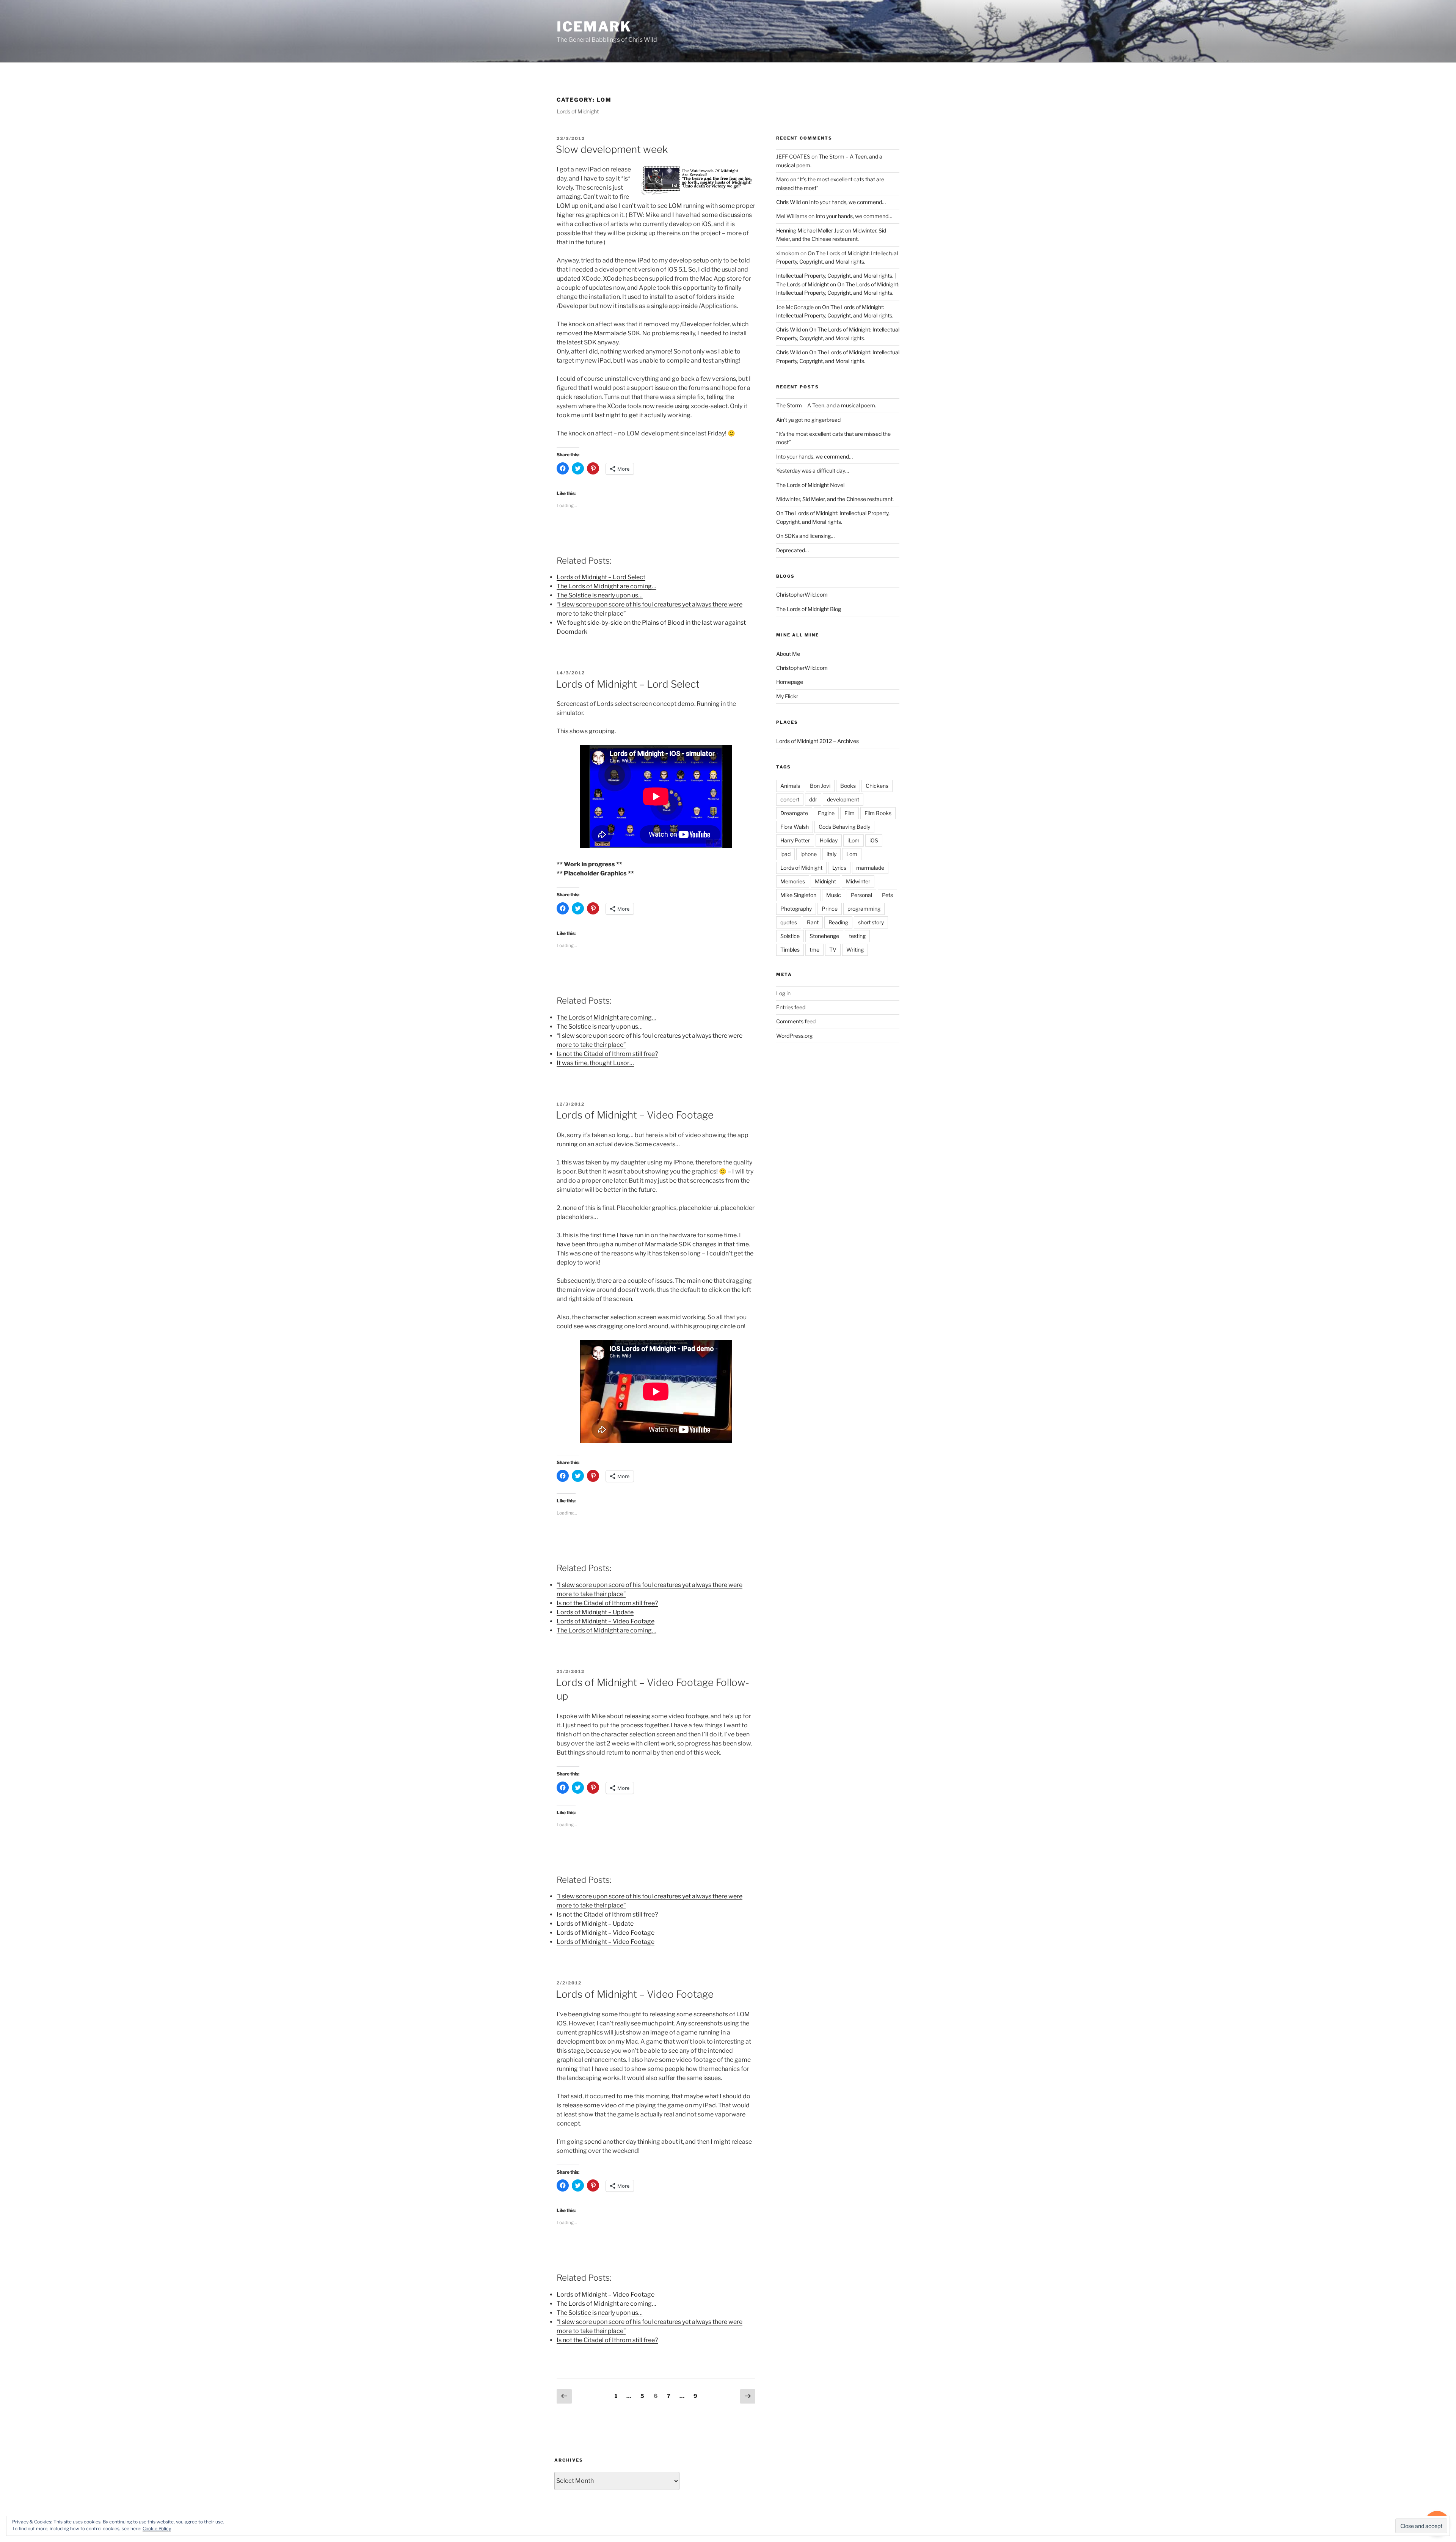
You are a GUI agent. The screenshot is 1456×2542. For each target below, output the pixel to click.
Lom (852, 854)
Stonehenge (824, 936)
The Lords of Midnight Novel (810, 485)
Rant (813, 922)
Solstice (790, 936)
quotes (789, 922)
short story (871, 922)
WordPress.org (794, 1036)
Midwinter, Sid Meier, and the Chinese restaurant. (835, 499)
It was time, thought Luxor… (595, 1063)
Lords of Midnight (801, 868)
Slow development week (612, 149)
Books (848, 786)
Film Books (878, 813)
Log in (783, 993)
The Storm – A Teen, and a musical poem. (826, 405)
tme (814, 950)
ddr (813, 799)
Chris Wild (788, 202)
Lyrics (839, 868)
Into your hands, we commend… (847, 202)
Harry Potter (795, 840)
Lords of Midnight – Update (595, 1612)
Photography (796, 909)
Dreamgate (794, 813)
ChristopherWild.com (802, 595)
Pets (887, 895)
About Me (788, 654)
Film (850, 813)
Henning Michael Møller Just (810, 230)
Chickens (877, 786)
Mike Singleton (798, 895)
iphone (809, 854)
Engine (826, 813)
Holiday (829, 840)
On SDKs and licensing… (805, 536)
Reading (838, 922)
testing (857, 936)
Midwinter (858, 881)
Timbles (790, 950)
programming (864, 909)
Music (834, 895)
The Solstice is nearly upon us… (600, 595)
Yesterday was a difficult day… (813, 471)
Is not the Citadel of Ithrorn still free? (607, 1054)
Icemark (594, 27)
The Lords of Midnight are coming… (606, 586)
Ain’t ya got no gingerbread (808, 420)
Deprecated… (792, 550)
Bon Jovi (820, 786)
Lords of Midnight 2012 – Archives (817, 741)
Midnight (825, 881)
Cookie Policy (157, 2529)
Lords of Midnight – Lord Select (601, 577)
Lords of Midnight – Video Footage (635, 1115)
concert (790, 799)
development (843, 799)
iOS (874, 840)
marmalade (870, 868)
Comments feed (796, 1021)
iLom (854, 840)
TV (833, 950)
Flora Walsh (795, 827)
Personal (861, 895)
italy (832, 854)
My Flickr (787, 696)
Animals (790, 786)
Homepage (790, 682)
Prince (830, 909)
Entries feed (791, 1007)
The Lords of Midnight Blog (809, 609)
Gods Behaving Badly (844, 827)
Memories (793, 881)
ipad (785, 854)
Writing (855, 950)
